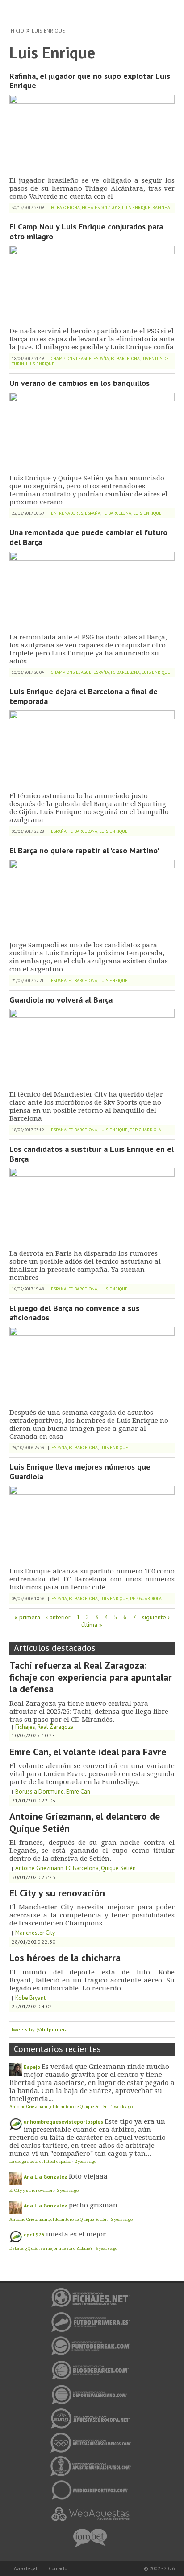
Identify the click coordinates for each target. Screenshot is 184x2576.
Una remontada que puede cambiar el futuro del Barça (88, 537)
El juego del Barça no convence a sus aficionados (74, 1313)
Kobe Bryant (30, 1998)
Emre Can (78, 1792)
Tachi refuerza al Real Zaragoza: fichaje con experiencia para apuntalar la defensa (91, 1677)
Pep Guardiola (145, 1130)
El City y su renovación (57, 1893)
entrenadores (67, 513)
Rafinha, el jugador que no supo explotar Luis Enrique (90, 81)
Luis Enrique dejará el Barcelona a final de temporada (84, 696)
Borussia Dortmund (40, 1792)
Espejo (32, 2067)
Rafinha (161, 207)
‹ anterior (58, 1617)
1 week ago (122, 2107)
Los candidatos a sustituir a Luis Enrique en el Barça (92, 1154)
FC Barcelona (65, 207)
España (101, 358)
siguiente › (156, 1617)
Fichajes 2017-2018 (101, 207)
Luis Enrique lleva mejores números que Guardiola (80, 1472)
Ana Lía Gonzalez (46, 2177)
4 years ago (107, 2248)
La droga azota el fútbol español (40, 2161)
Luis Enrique (48, 31)
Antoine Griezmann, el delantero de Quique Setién (85, 1822)
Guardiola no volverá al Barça (61, 1000)
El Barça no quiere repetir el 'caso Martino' (84, 850)
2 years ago (86, 2161)
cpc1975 (34, 2234)
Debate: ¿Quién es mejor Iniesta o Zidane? (51, 2248)
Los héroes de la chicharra (65, 1958)
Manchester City (35, 1933)
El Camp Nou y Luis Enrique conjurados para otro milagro (86, 231)
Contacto (58, 2568)
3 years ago (68, 2190)
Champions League (71, 358)
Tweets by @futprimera (39, 2029)
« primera (27, 1617)
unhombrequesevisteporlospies (63, 2122)
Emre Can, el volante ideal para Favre (88, 1752)
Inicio (17, 31)
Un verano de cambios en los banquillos (79, 383)
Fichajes (25, 1727)
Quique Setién (118, 1868)
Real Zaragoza (56, 1727)
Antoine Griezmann (39, 1868)
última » (92, 1625)
